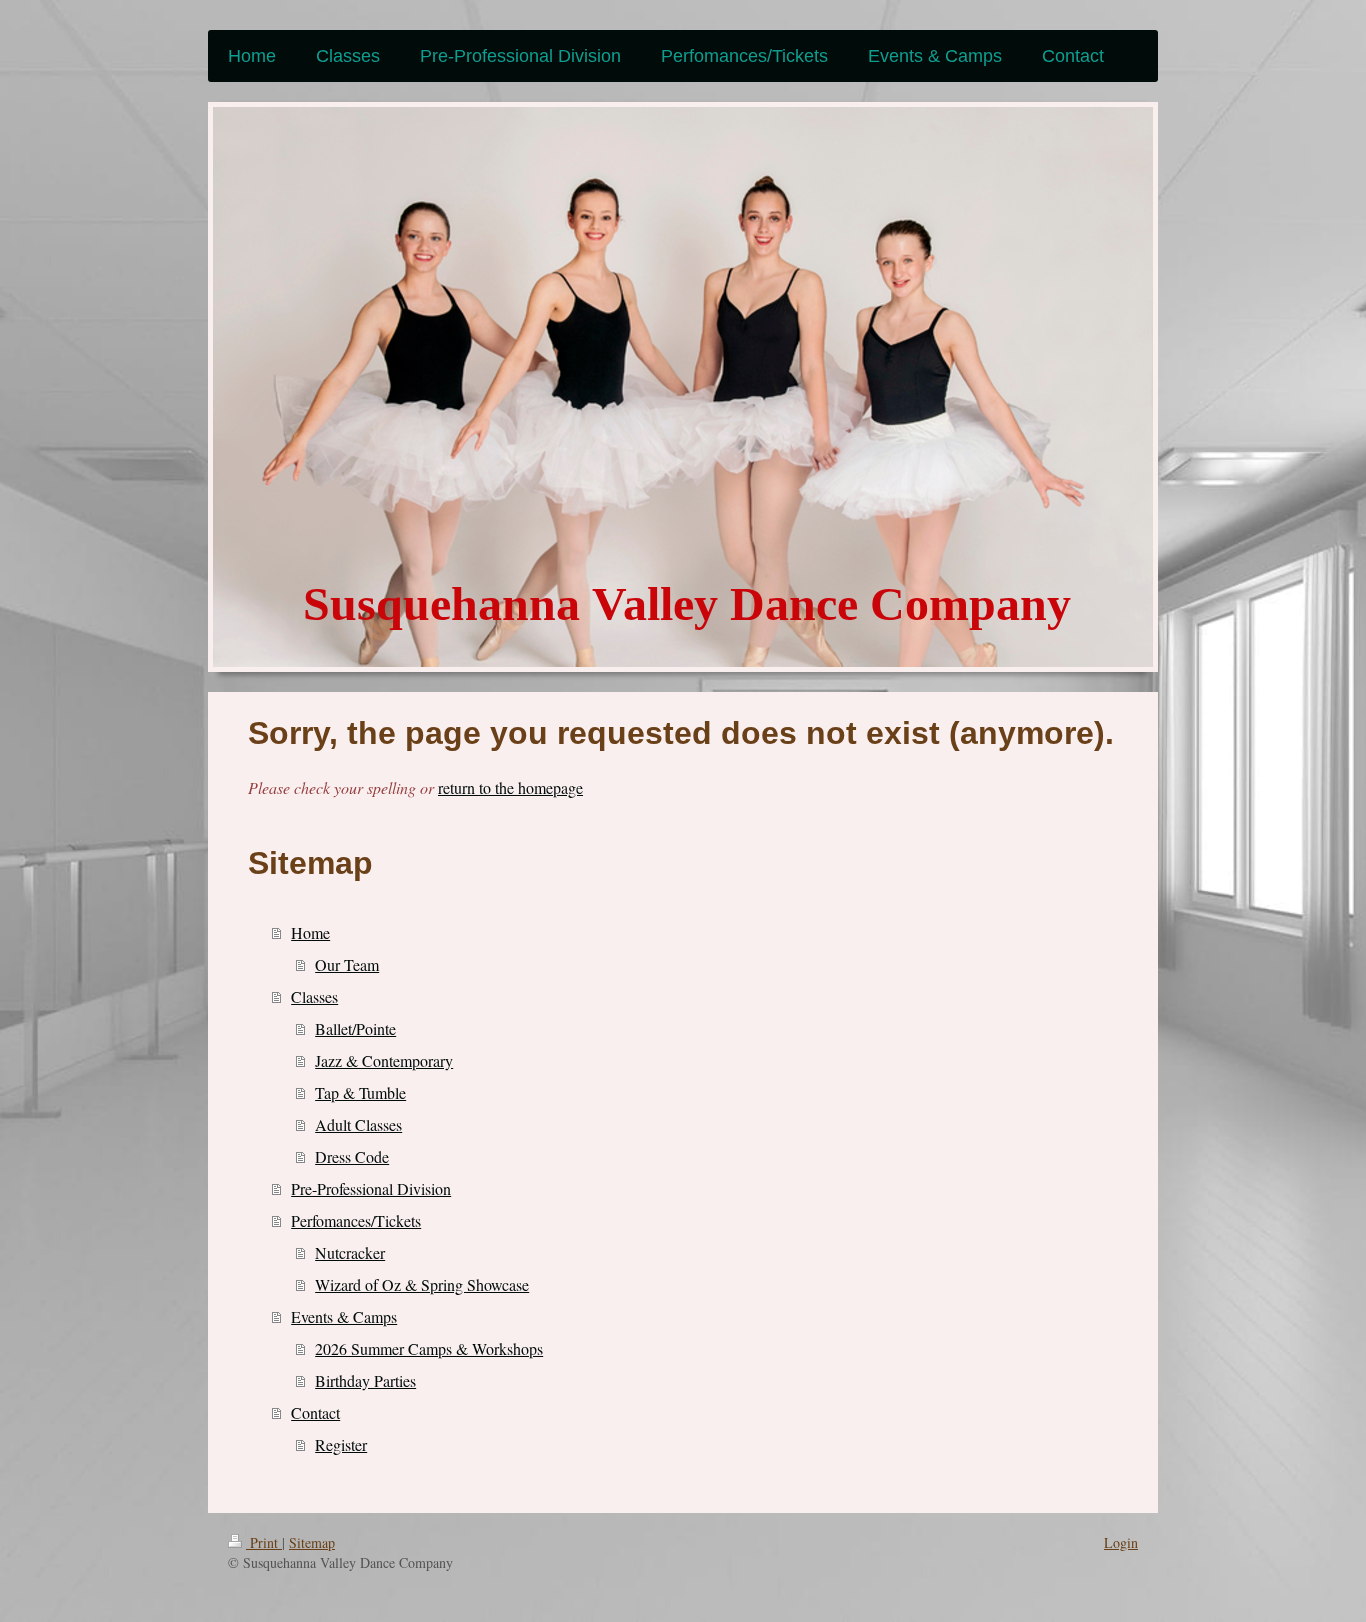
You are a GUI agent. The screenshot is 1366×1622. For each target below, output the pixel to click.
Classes (314, 996)
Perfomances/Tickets (356, 1220)
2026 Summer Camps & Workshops (429, 1348)
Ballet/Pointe (355, 1028)
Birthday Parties (365, 1380)
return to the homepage (510, 787)
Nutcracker (350, 1252)
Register (341, 1444)
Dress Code (352, 1156)
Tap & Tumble (360, 1092)
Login (1121, 1542)
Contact (315, 1412)
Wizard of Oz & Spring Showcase (422, 1284)
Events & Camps (344, 1316)
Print (264, 1542)
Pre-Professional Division (371, 1188)
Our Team (347, 964)
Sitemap (312, 1542)
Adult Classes (358, 1124)
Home (310, 932)
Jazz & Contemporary (384, 1060)
